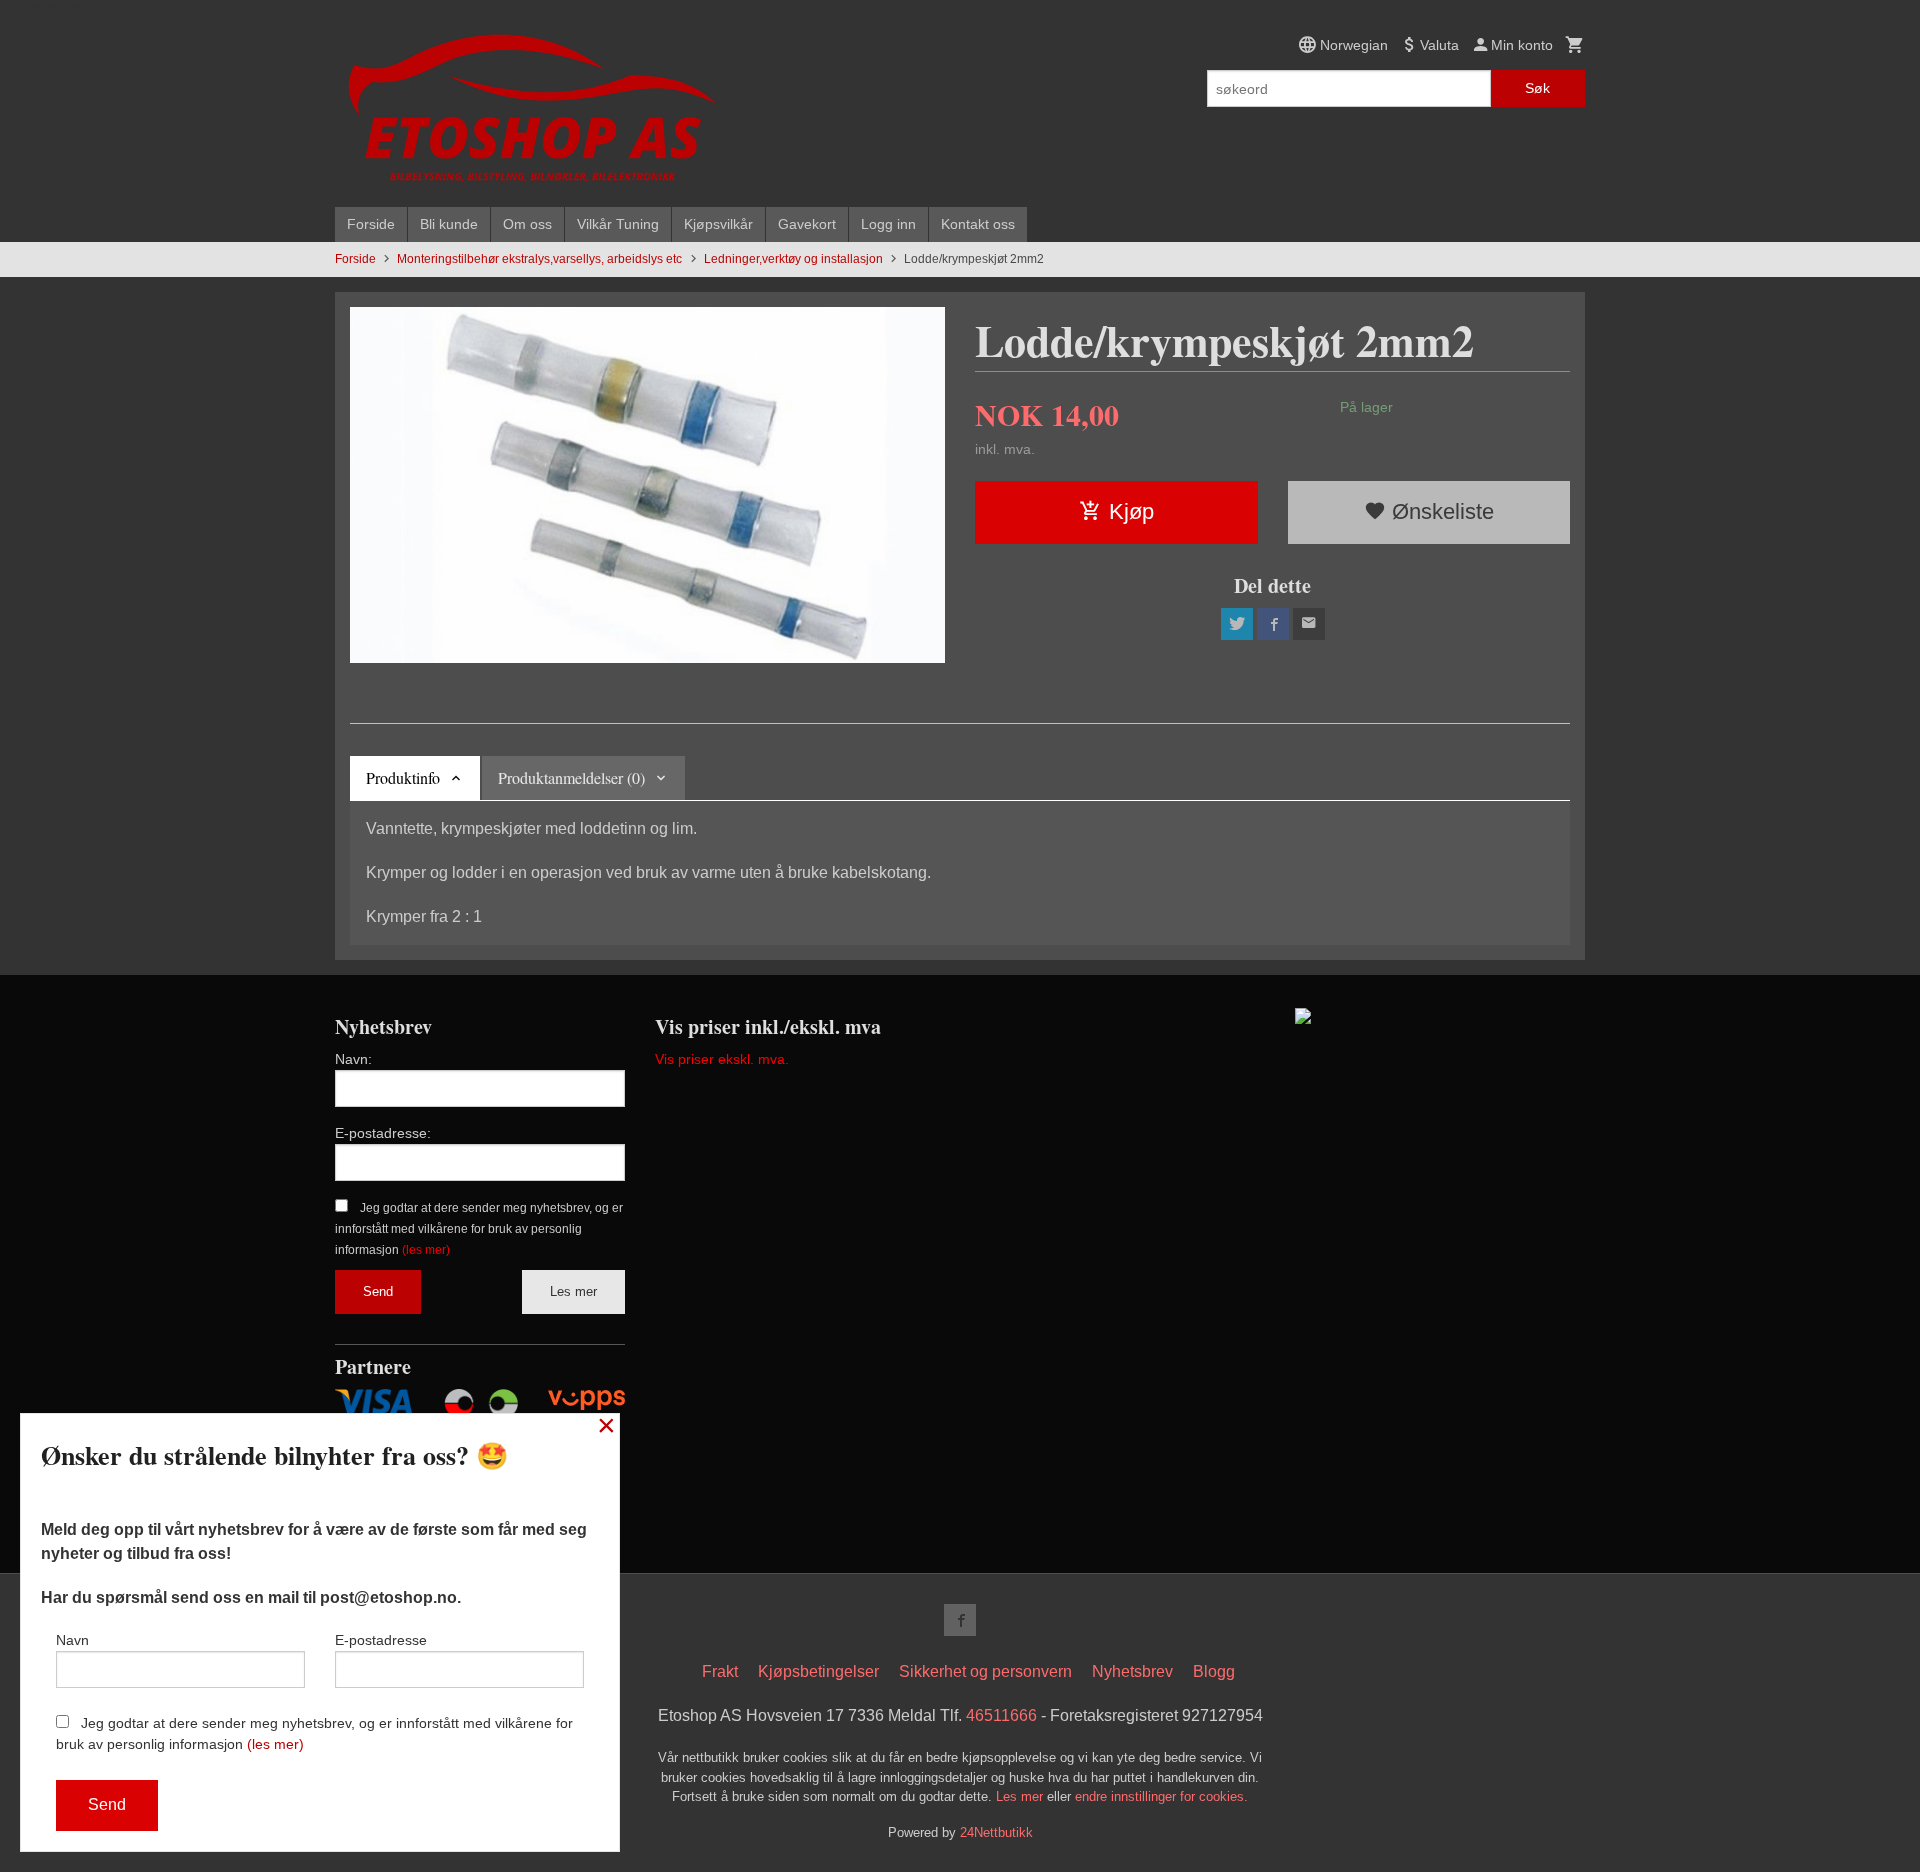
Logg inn (888, 224)
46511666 (1001, 1715)
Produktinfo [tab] (403, 777)
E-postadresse (381, 1640)
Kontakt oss (978, 224)
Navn (72, 1640)
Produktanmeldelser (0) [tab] (571, 777)
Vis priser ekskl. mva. (722, 1059)
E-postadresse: (383, 1133)
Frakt (720, 1671)
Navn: (353, 1059)
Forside (371, 224)
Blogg (1214, 1671)
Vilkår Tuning (618, 224)
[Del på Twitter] (1237, 624)
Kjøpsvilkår (718, 224)
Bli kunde (449, 224)
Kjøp (1131, 511)
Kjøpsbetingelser (818, 1671)
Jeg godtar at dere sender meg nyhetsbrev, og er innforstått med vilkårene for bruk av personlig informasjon (479, 1229)
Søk (1537, 88)
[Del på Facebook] (1273, 624)
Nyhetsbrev (1132, 1671)
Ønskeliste (1440, 511)
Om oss (527, 224)
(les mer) (426, 1250)
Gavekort (807, 224)
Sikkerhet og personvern (985, 1671)
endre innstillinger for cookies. (1161, 1796)
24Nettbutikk (996, 1832)
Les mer (573, 1291)
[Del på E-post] (1309, 624)
